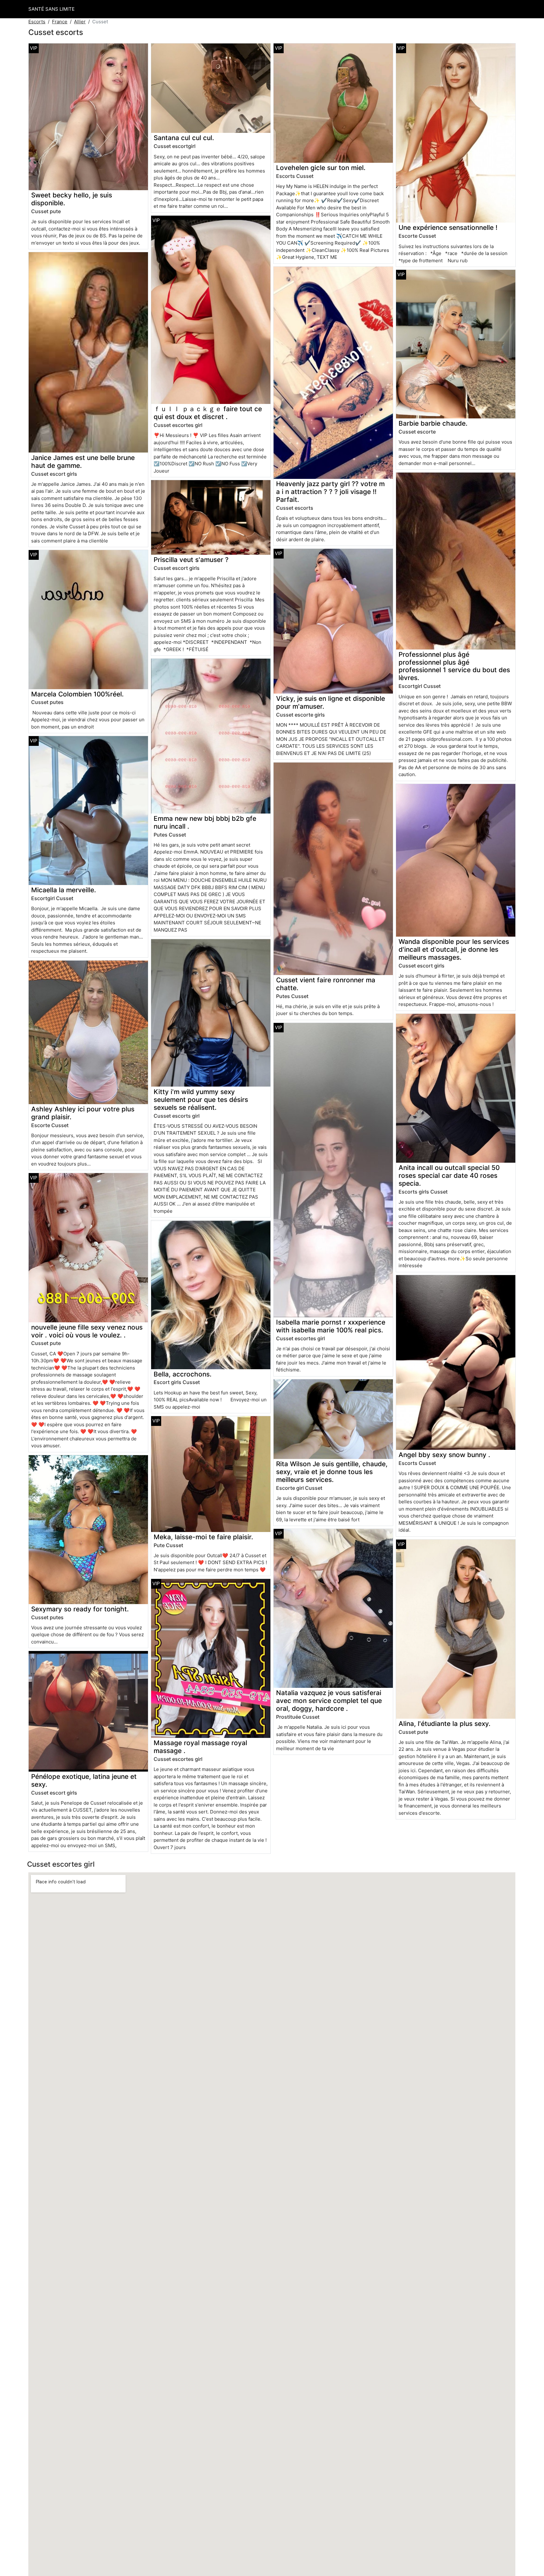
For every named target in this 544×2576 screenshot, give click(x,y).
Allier (80, 22)
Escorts (37, 22)
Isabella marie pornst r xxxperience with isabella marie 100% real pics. (331, 1326)
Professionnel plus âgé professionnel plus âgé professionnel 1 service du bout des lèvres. (454, 666)
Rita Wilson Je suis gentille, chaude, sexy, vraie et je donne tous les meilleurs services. (332, 1472)
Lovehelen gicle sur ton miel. (321, 168)
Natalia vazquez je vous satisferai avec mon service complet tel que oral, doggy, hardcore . (329, 1701)
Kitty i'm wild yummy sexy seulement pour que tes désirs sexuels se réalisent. (201, 1100)
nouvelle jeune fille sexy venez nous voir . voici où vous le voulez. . (87, 1331)
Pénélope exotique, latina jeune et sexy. (84, 1780)
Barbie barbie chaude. (433, 423)
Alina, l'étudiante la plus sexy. (445, 1724)
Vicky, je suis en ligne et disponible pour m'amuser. (331, 702)
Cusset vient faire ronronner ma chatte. (326, 984)
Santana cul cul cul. (184, 138)
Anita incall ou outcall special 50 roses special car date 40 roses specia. (449, 1175)
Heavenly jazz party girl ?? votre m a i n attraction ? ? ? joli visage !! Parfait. (330, 492)
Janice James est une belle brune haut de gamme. (83, 462)
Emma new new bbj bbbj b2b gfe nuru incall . (205, 822)
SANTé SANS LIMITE (51, 9)
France (60, 22)
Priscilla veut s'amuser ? (191, 560)
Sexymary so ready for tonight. (80, 1609)
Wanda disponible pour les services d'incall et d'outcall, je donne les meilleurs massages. (454, 949)
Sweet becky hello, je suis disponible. (72, 199)
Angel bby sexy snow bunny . (444, 1455)
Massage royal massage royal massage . (200, 1747)
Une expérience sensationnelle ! (448, 227)
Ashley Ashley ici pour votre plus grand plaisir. (83, 1113)
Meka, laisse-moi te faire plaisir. (203, 1537)
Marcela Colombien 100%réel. (77, 694)
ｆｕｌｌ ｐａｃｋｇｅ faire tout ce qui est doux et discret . (208, 413)
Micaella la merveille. (64, 890)
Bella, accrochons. (183, 1374)
